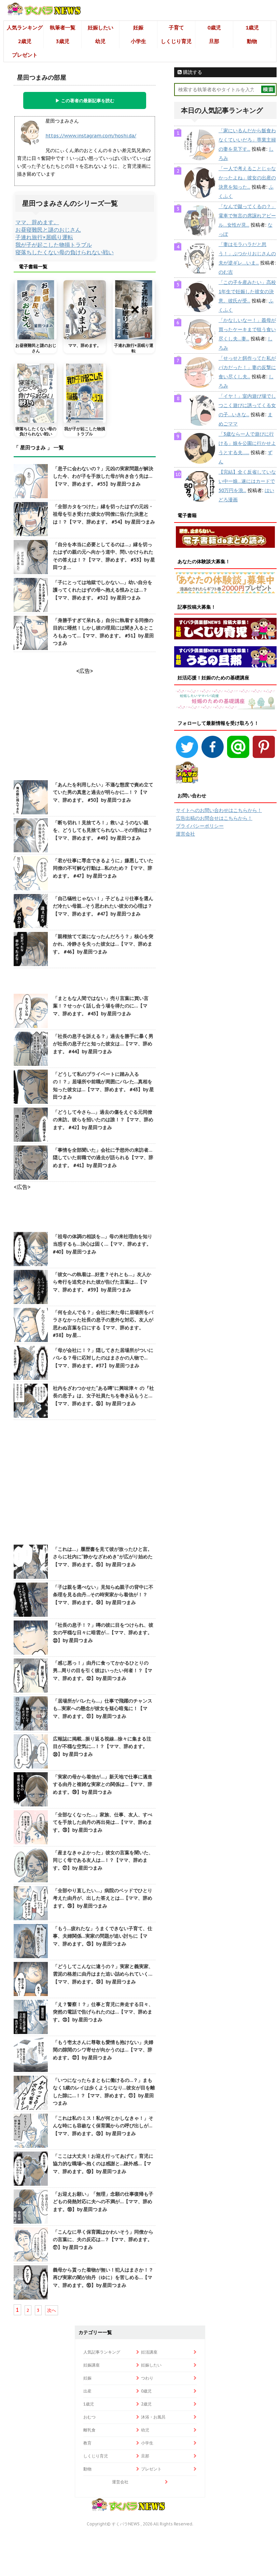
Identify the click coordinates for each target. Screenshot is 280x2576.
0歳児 (214, 28)
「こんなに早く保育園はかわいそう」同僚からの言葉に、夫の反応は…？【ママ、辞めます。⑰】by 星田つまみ (103, 2240)
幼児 (100, 41)
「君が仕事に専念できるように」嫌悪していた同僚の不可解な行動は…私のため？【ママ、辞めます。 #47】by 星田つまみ (103, 868)
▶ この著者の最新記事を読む (85, 100)
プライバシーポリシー (200, 826)
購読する (192, 72)
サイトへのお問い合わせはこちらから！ (219, 810)
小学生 (138, 41)
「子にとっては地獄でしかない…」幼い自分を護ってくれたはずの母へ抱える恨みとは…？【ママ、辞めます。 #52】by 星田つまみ (103, 590)
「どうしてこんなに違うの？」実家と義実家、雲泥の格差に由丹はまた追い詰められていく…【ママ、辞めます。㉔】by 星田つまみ (103, 1974)
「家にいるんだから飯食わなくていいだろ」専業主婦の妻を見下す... (247, 140)
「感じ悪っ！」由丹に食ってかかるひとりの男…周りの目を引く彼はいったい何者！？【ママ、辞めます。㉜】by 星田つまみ (103, 1671)
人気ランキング (25, 28)
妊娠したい (101, 28)
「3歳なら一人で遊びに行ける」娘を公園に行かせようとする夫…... (247, 443)
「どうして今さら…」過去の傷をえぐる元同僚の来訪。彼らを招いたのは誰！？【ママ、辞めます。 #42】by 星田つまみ (103, 1120)
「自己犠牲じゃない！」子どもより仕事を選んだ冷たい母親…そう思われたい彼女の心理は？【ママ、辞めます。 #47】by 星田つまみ (103, 906)
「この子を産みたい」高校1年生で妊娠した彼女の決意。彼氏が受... (247, 292)
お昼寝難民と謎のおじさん (48, 230)
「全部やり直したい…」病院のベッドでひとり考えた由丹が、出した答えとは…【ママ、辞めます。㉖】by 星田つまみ (103, 1898)
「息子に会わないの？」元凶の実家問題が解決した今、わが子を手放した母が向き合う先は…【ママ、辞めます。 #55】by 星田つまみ (103, 476)
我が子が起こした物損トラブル (54, 245)
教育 (87, 2443)
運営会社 (185, 834)
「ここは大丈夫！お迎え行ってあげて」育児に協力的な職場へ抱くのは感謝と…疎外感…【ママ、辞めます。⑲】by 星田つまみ (103, 2164)
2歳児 (25, 41)
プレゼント (25, 55)
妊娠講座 (92, 2365)
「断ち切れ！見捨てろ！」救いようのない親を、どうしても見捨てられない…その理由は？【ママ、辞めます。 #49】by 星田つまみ (103, 830)
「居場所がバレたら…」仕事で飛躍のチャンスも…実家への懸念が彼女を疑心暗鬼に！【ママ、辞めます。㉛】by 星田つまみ (103, 1709)
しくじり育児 (176, 41)
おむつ (89, 2417)
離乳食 (89, 2430)
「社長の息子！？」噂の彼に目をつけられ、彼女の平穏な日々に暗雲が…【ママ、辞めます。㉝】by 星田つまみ (103, 1633)
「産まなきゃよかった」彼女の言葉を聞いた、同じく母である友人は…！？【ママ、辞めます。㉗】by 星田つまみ (103, 1860)
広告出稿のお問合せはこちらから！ (214, 818)
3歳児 (63, 41)
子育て (176, 28)
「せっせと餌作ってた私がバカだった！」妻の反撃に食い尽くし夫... (247, 367)
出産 (87, 2391)
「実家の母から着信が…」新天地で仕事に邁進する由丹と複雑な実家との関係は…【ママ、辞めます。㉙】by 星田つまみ (103, 1784)
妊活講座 (149, 2352)
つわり (147, 2378)
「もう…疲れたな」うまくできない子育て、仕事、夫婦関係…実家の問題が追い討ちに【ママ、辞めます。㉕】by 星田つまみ (103, 1936)
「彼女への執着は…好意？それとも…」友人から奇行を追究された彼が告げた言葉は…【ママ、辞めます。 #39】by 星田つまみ (102, 1282)
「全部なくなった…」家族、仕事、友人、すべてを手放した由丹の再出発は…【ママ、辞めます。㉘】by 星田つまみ (103, 1822)
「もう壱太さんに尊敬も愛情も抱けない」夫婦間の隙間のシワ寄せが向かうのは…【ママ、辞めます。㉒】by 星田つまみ (103, 2050)
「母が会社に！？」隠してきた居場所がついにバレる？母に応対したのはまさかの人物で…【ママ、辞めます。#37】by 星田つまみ (103, 1358)
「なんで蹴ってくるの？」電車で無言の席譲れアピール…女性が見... (247, 216)
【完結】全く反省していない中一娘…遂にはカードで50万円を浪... (247, 481)
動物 (252, 41)
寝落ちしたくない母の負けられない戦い (65, 252)
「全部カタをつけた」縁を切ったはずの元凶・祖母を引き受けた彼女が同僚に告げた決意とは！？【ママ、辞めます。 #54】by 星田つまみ (104, 514)
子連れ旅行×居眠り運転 (44, 237)
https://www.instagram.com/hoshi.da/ (91, 136)
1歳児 (252, 28)
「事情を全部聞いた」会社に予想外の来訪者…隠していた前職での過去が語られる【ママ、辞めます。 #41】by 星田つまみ (103, 1158)
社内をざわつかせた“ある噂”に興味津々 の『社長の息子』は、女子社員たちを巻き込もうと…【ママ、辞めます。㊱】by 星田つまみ (103, 1396)
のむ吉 (226, 272)
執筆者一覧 (63, 28)
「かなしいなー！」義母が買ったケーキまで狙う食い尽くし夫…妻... (247, 329)
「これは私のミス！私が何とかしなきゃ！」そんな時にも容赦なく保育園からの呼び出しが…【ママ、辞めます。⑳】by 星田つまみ (103, 2126)
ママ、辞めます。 (37, 222)
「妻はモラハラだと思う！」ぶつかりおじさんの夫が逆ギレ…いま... (247, 254)
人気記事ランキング (102, 2352)
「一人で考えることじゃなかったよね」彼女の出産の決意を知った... (247, 178)
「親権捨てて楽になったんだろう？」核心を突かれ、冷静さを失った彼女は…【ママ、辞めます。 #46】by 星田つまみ (103, 944)
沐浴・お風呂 (153, 2417)
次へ (52, 2310)
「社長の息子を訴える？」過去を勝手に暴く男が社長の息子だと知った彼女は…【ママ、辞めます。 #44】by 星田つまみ (103, 1044)
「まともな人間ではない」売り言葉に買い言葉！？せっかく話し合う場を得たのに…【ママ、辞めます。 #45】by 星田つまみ (101, 1006)
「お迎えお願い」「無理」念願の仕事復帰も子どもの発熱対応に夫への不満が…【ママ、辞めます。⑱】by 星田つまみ (103, 2202)
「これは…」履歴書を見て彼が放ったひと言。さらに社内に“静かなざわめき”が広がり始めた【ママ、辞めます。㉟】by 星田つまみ (103, 1557)
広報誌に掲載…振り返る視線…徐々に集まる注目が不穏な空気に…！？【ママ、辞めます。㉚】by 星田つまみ (102, 1746)
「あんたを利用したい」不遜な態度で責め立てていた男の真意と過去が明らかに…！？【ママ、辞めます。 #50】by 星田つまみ (103, 792)
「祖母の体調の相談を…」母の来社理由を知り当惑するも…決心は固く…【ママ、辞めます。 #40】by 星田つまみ (103, 1244)
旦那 (214, 41)
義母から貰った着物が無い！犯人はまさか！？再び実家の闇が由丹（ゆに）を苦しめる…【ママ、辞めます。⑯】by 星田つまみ (103, 2277)
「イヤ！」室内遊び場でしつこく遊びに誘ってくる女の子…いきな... (247, 405)
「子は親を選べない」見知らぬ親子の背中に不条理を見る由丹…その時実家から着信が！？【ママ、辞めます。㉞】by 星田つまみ (103, 1595)
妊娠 (138, 28)
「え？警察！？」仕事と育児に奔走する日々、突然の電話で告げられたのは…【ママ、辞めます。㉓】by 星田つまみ (103, 2012)
